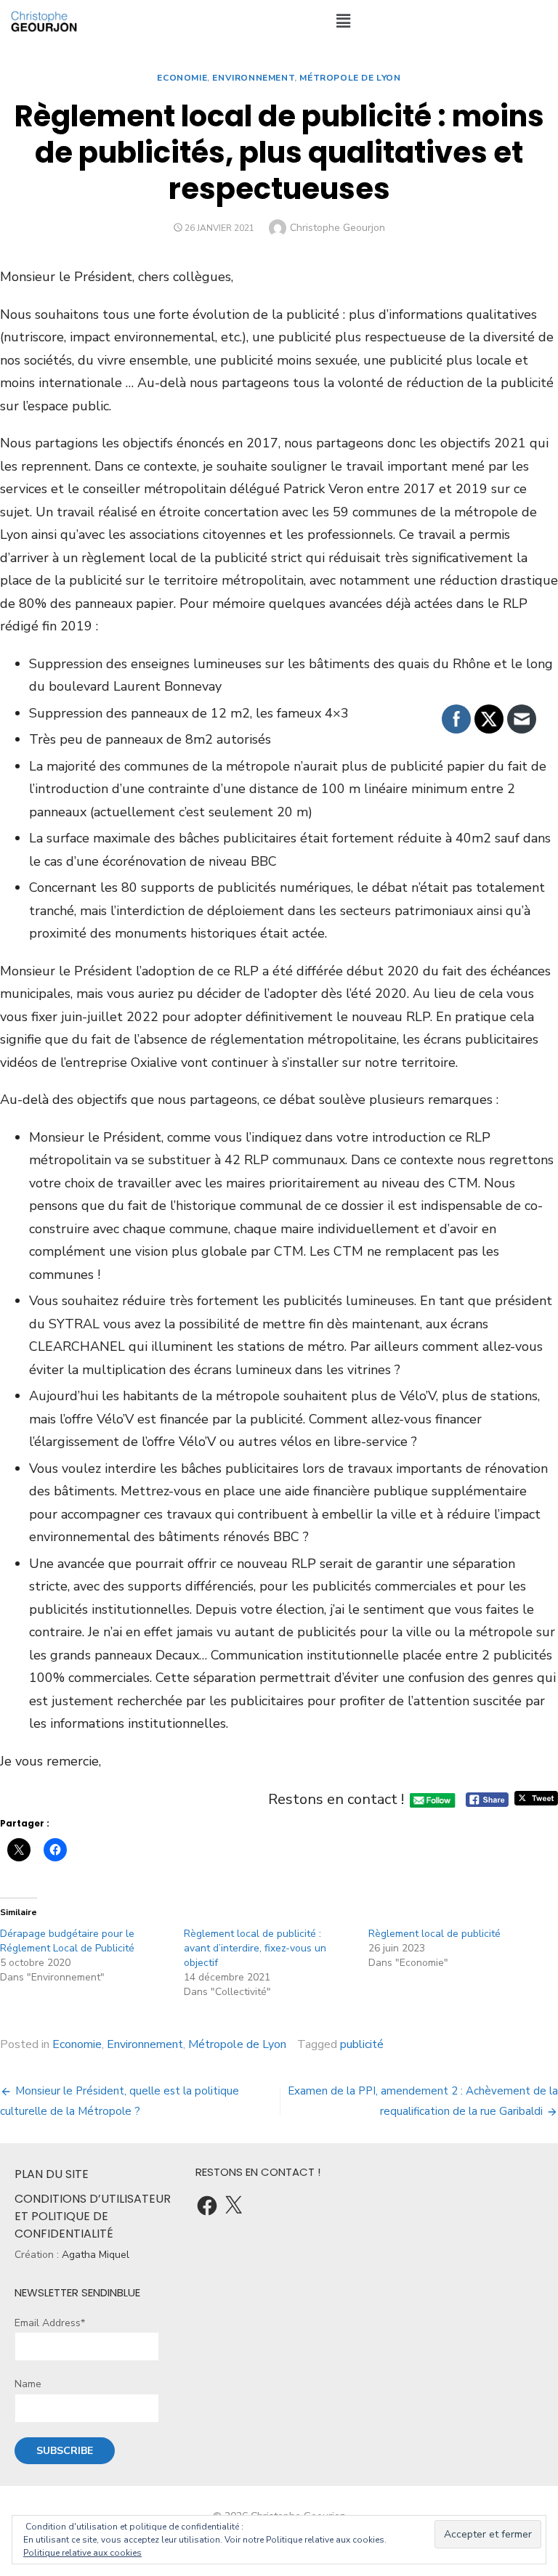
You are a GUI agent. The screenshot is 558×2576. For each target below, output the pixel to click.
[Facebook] (207, 2206)
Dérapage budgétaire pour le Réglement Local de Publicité (67, 1941)
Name (28, 2384)
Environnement (253, 78)
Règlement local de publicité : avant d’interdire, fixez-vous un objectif (255, 1948)
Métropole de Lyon (350, 78)
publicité (362, 2044)
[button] (343, 21)
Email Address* (50, 2323)
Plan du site (52, 2174)
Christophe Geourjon (337, 228)
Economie (182, 78)
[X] (233, 2206)
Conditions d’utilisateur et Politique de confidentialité (93, 2216)
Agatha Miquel (96, 2255)
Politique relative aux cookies (82, 2553)
